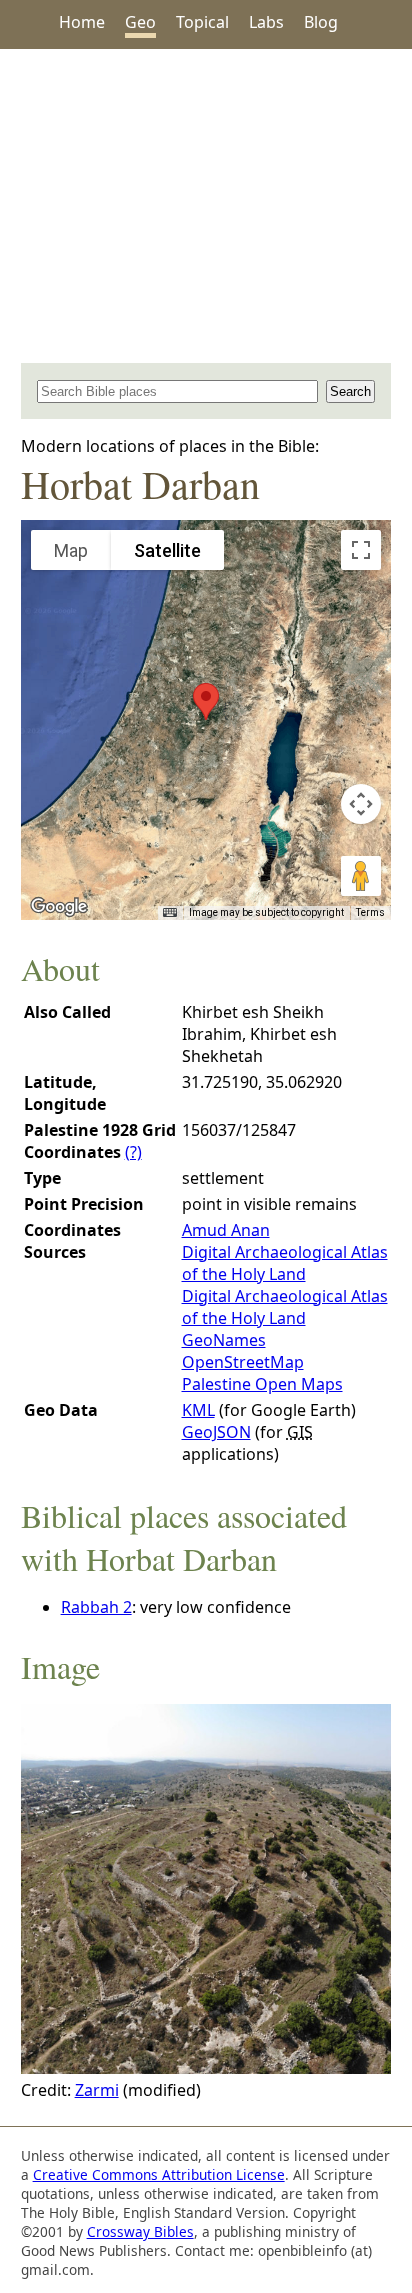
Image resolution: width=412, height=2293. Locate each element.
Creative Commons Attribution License (159, 2174)
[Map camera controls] (361, 804)
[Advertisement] (206, 206)
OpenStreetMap (243, 1362)
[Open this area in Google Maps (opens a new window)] (59, 907)
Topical (202, 22)
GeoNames (224, 1340)
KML (198, 1410)
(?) (133, 1152)
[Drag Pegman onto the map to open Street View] (361, 876)
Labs (266, 22)
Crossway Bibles (140, 2231)
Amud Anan (226, 1230)
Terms (370, 912)
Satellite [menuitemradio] (167, 550)
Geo (140, 22)
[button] (206, 701)
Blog (321, 22)
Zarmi (97, 2090)
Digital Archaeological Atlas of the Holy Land (285, 1263)
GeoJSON (216, 1432)
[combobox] (178, 391)
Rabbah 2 (96, 1607)
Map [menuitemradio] (71, 550)
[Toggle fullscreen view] (361, 550)
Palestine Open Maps (262, 1384)
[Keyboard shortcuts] (170, 913)
